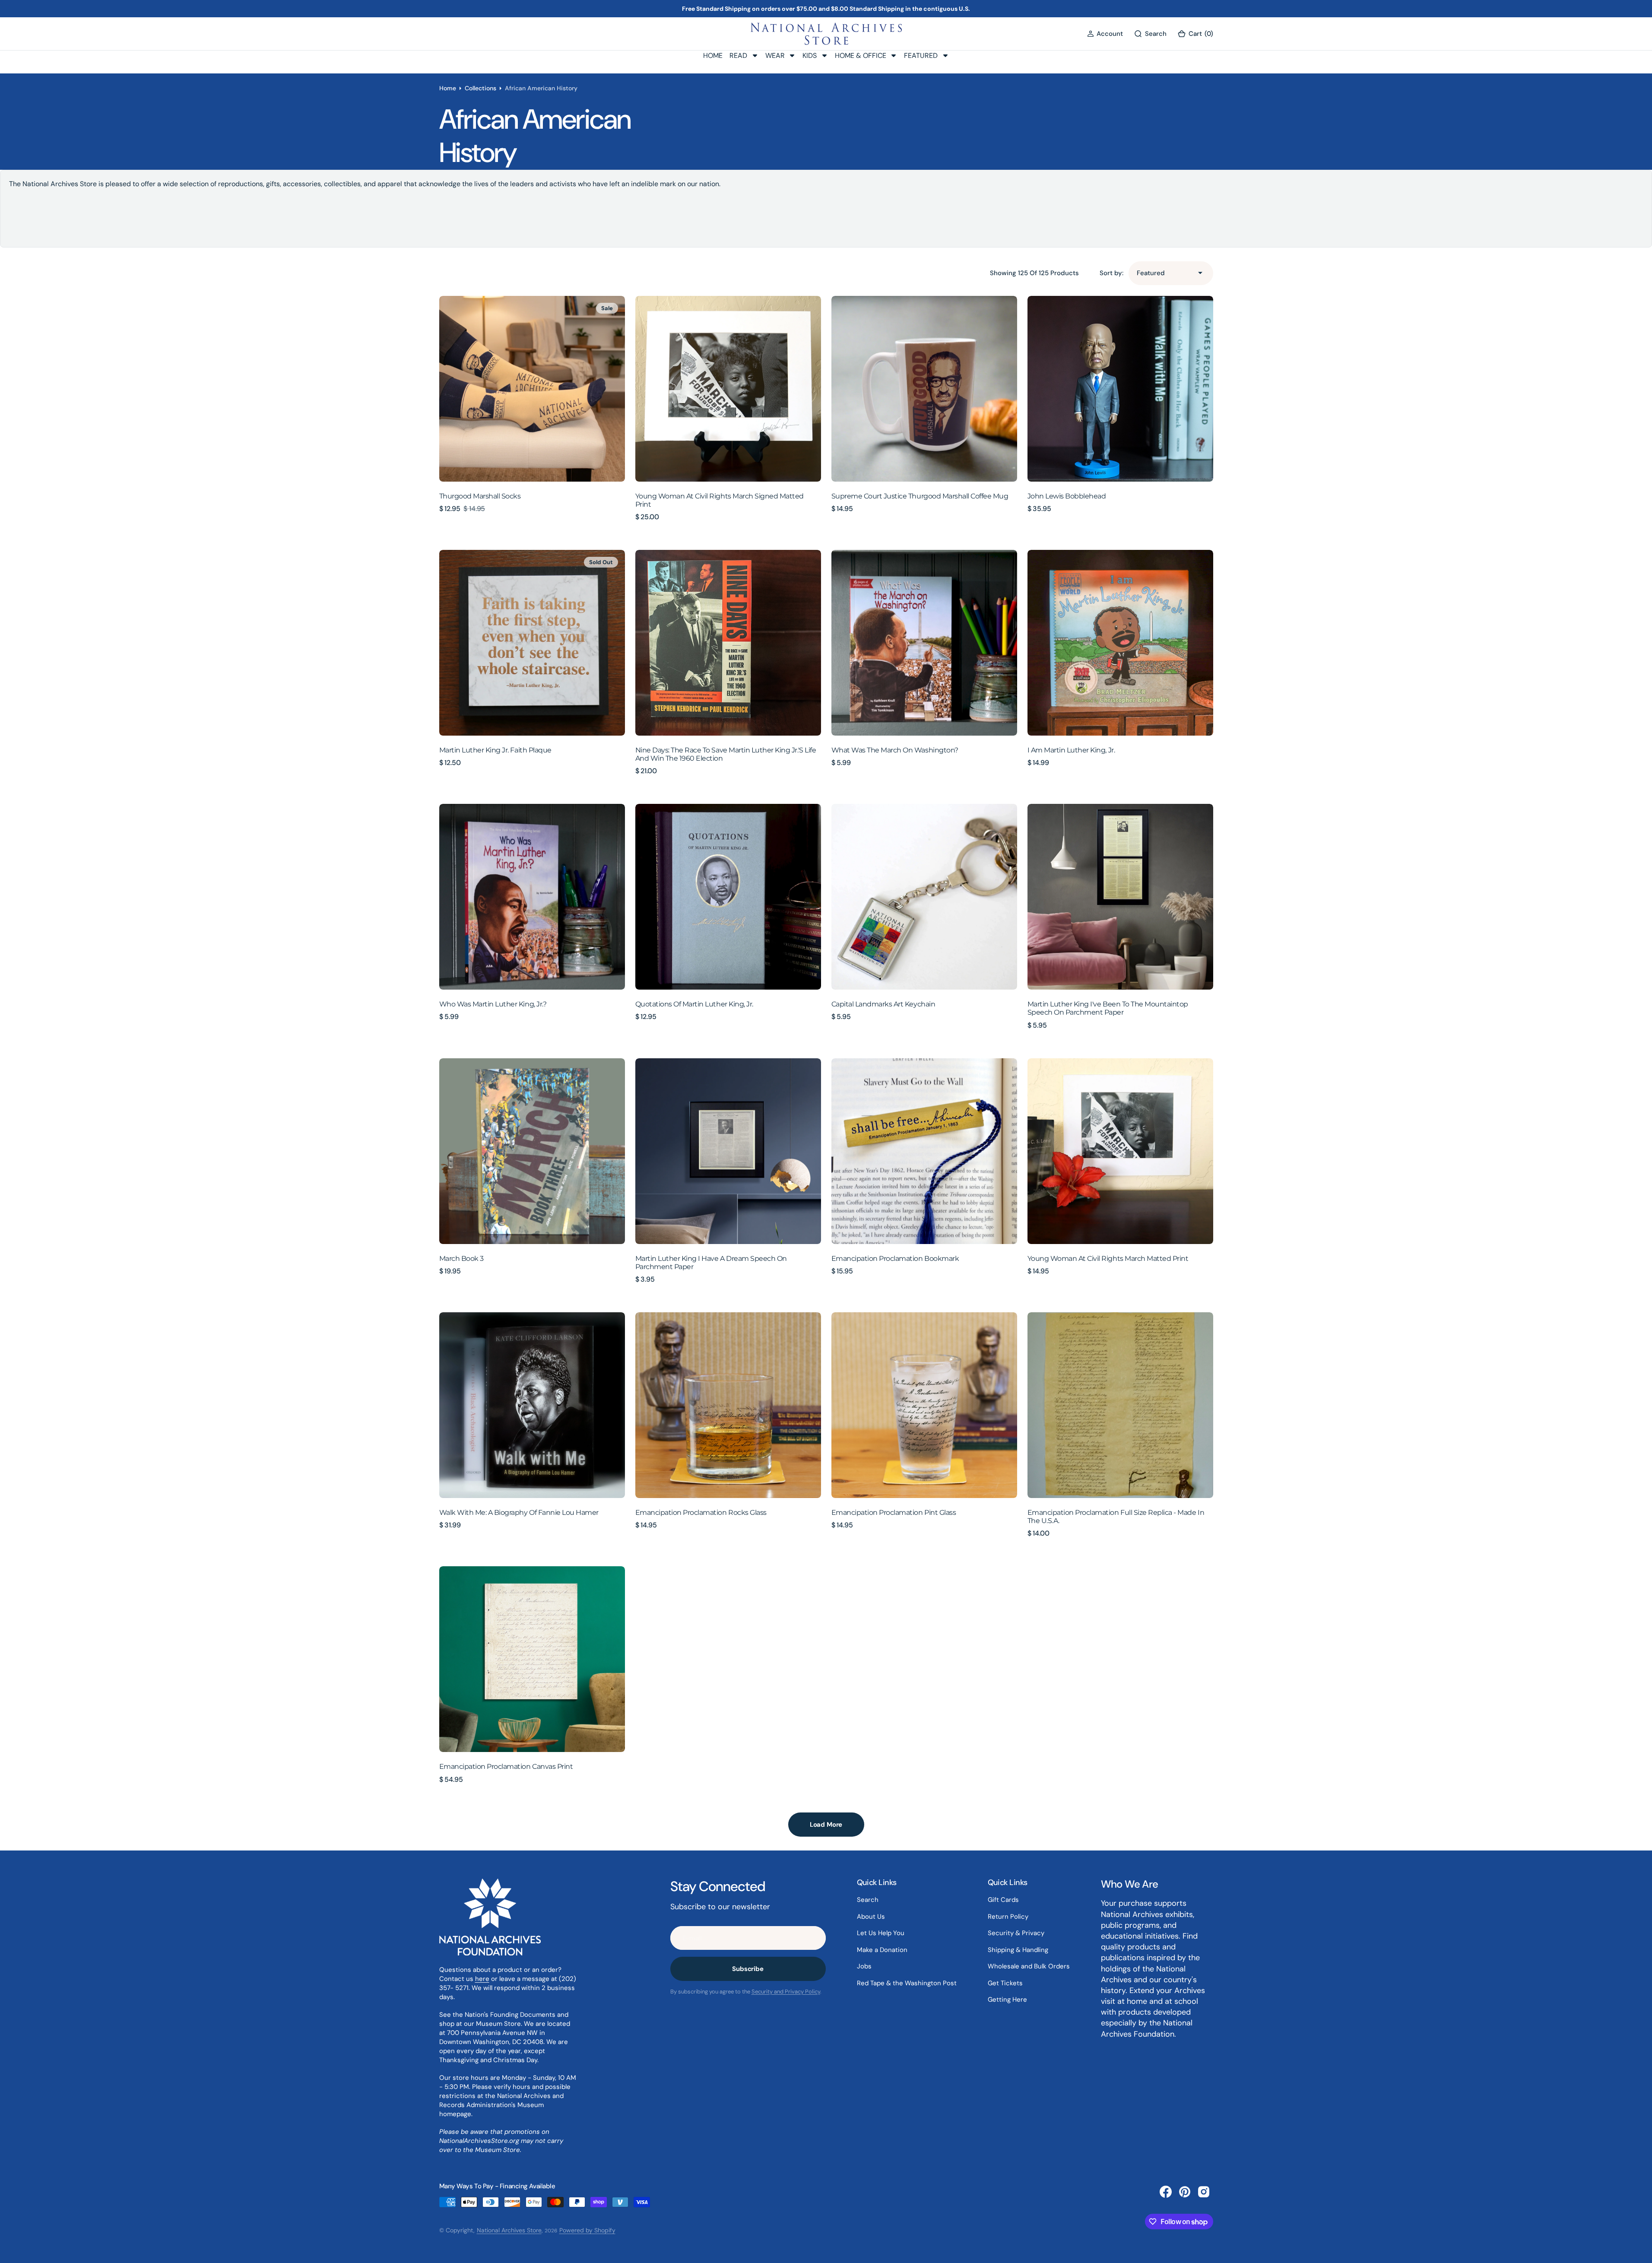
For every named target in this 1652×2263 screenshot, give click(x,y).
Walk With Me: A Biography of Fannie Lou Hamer (519, 1512)
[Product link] (532, 389)
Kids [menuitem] (810, 56)
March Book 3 (461, 1258)
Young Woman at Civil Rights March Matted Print (1108, 1258)
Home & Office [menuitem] (861, 56)
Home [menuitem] (713, 56)
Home (448, 88)
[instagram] (1204, 2192)
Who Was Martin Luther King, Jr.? (493, 1004)
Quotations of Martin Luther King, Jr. (694, 1004)
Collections (480, 88)
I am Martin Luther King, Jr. (1071, 750)
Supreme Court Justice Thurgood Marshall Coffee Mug (920, 496)
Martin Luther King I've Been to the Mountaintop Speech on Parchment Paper (1108, 1008)
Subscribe (748, 1969)
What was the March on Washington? (895, 750)
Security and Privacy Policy (786, 1992)
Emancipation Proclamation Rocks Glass (701, 1512)
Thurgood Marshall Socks (480, 496)
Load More (826, 1825)
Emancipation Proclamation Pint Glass (894, 1512)
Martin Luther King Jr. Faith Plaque (495, 750)
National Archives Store (509, 2230)
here (482, 1979)
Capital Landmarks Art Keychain (883, 1004)
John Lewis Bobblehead (1067, 496)
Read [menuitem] (738, 56)
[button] (1105, 34)
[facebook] (1166, 2192)
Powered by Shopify (587, 2230)
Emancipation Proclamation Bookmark (895, 1258)
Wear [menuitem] (775, 56)
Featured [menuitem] (921, 56)
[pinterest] (1185, 2192)
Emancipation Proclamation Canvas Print (506, 1766)
